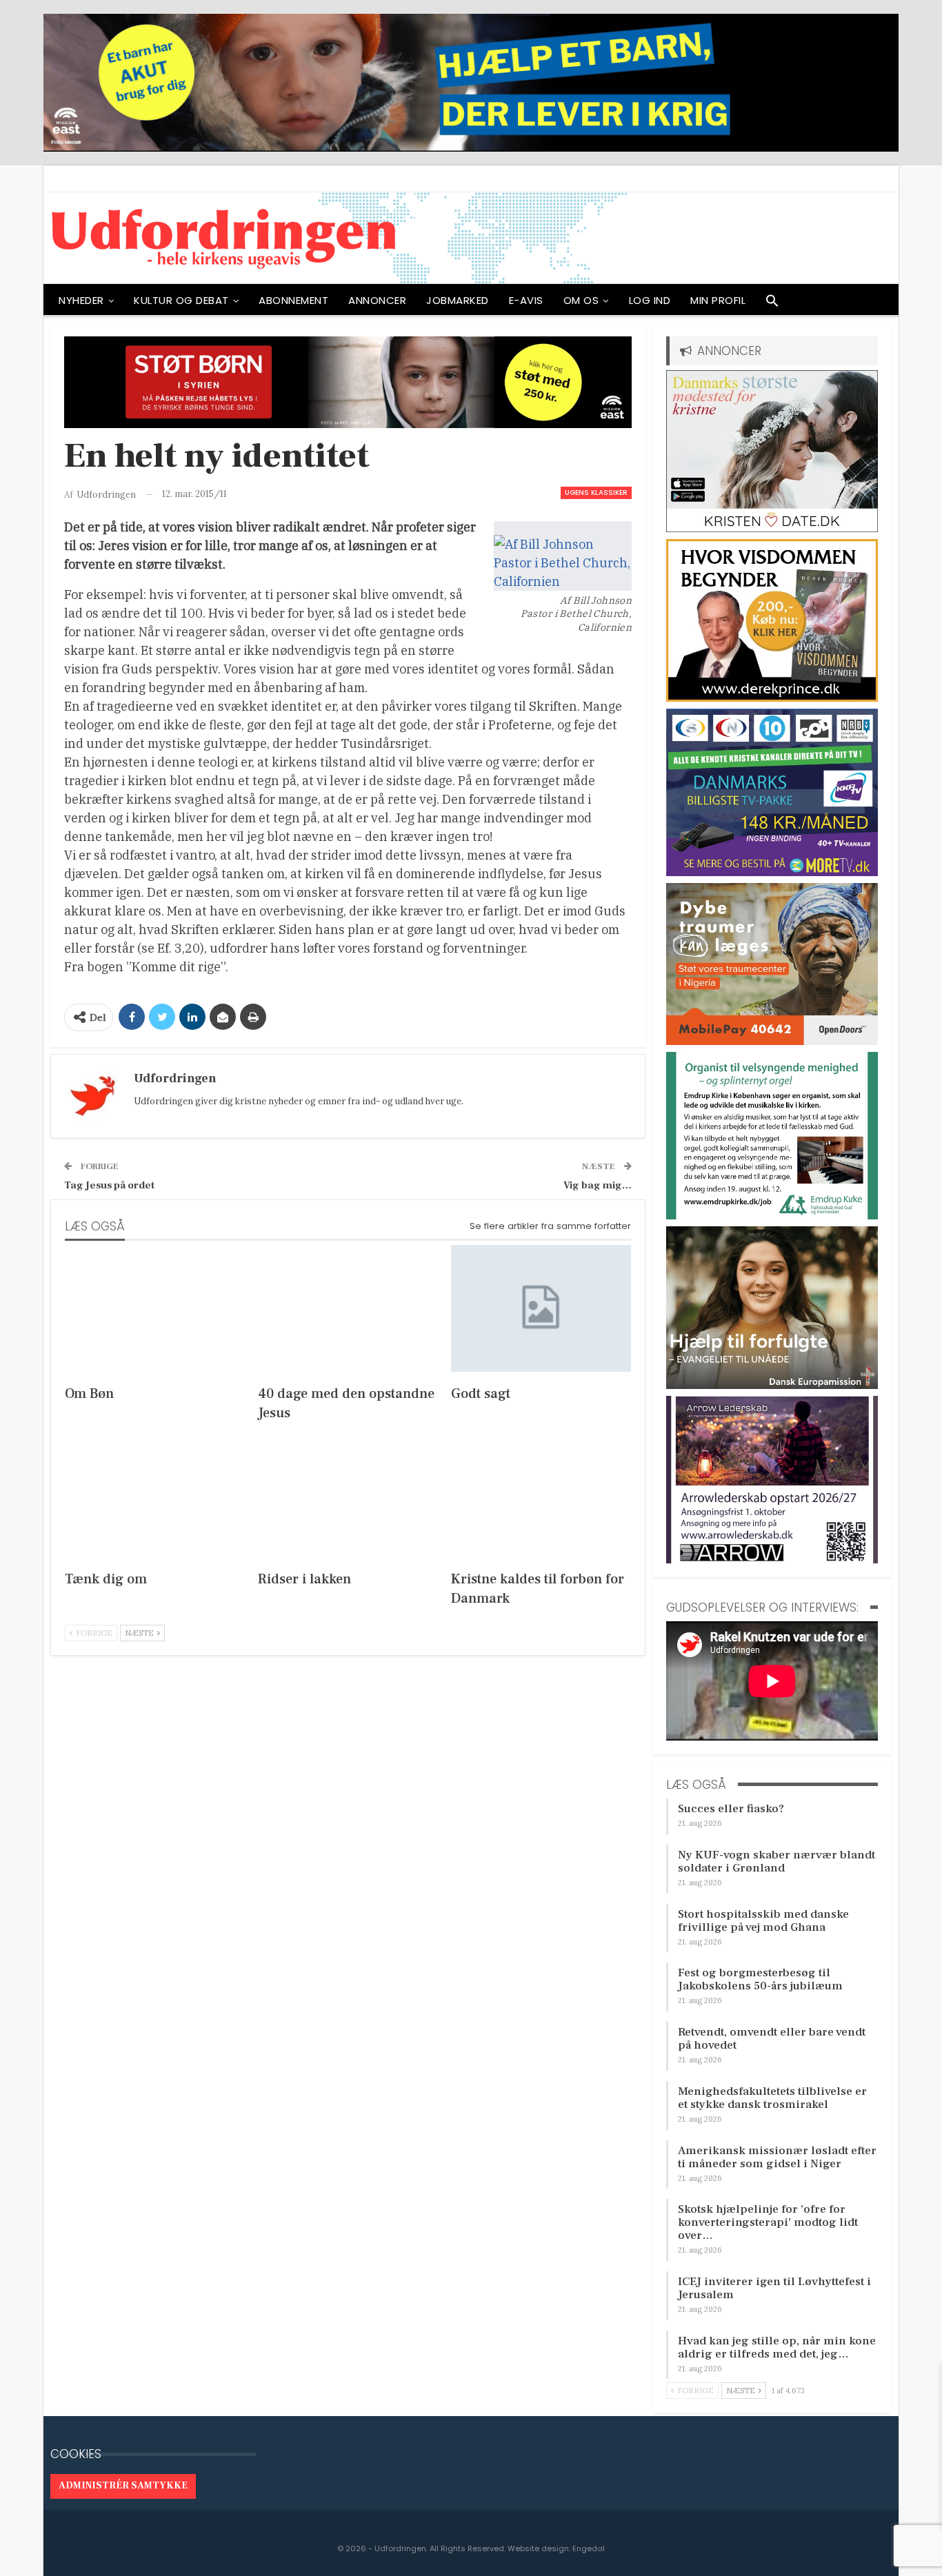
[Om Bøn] (155, 1308)
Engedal (589, 2548)
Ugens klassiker (596, 493)
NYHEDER (81, 300)
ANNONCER (377, 300)
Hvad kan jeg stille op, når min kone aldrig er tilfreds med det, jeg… (777, 2347)
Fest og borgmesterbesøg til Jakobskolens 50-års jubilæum (760, 1979)
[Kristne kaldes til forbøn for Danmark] (541, 1494)
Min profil (718, 300)
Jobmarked (458, 300)
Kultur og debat (181, 300)
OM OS (581, 300)
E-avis (526, 300)
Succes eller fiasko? (731, 1809)
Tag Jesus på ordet (109, 1185)
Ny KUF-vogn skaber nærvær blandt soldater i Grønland (776, 1862)
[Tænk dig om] (155, 1494)
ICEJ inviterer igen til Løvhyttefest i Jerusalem (774, 2288)
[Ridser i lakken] (348, 1494)
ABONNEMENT (293, 300)
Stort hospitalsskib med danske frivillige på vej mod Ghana (763, 1921)
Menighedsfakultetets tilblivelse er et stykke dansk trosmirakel (772, 2098)
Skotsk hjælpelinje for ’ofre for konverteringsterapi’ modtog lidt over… (768, 2222)
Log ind (650, 300)
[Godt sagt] (541, 1308)
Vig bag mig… (598, 1185)
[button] (772, 304)
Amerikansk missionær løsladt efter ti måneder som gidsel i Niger (777, 2157)
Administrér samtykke (123, 2486)
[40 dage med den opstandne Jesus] (348, 1308)
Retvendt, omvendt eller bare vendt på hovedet (772, 2039)
